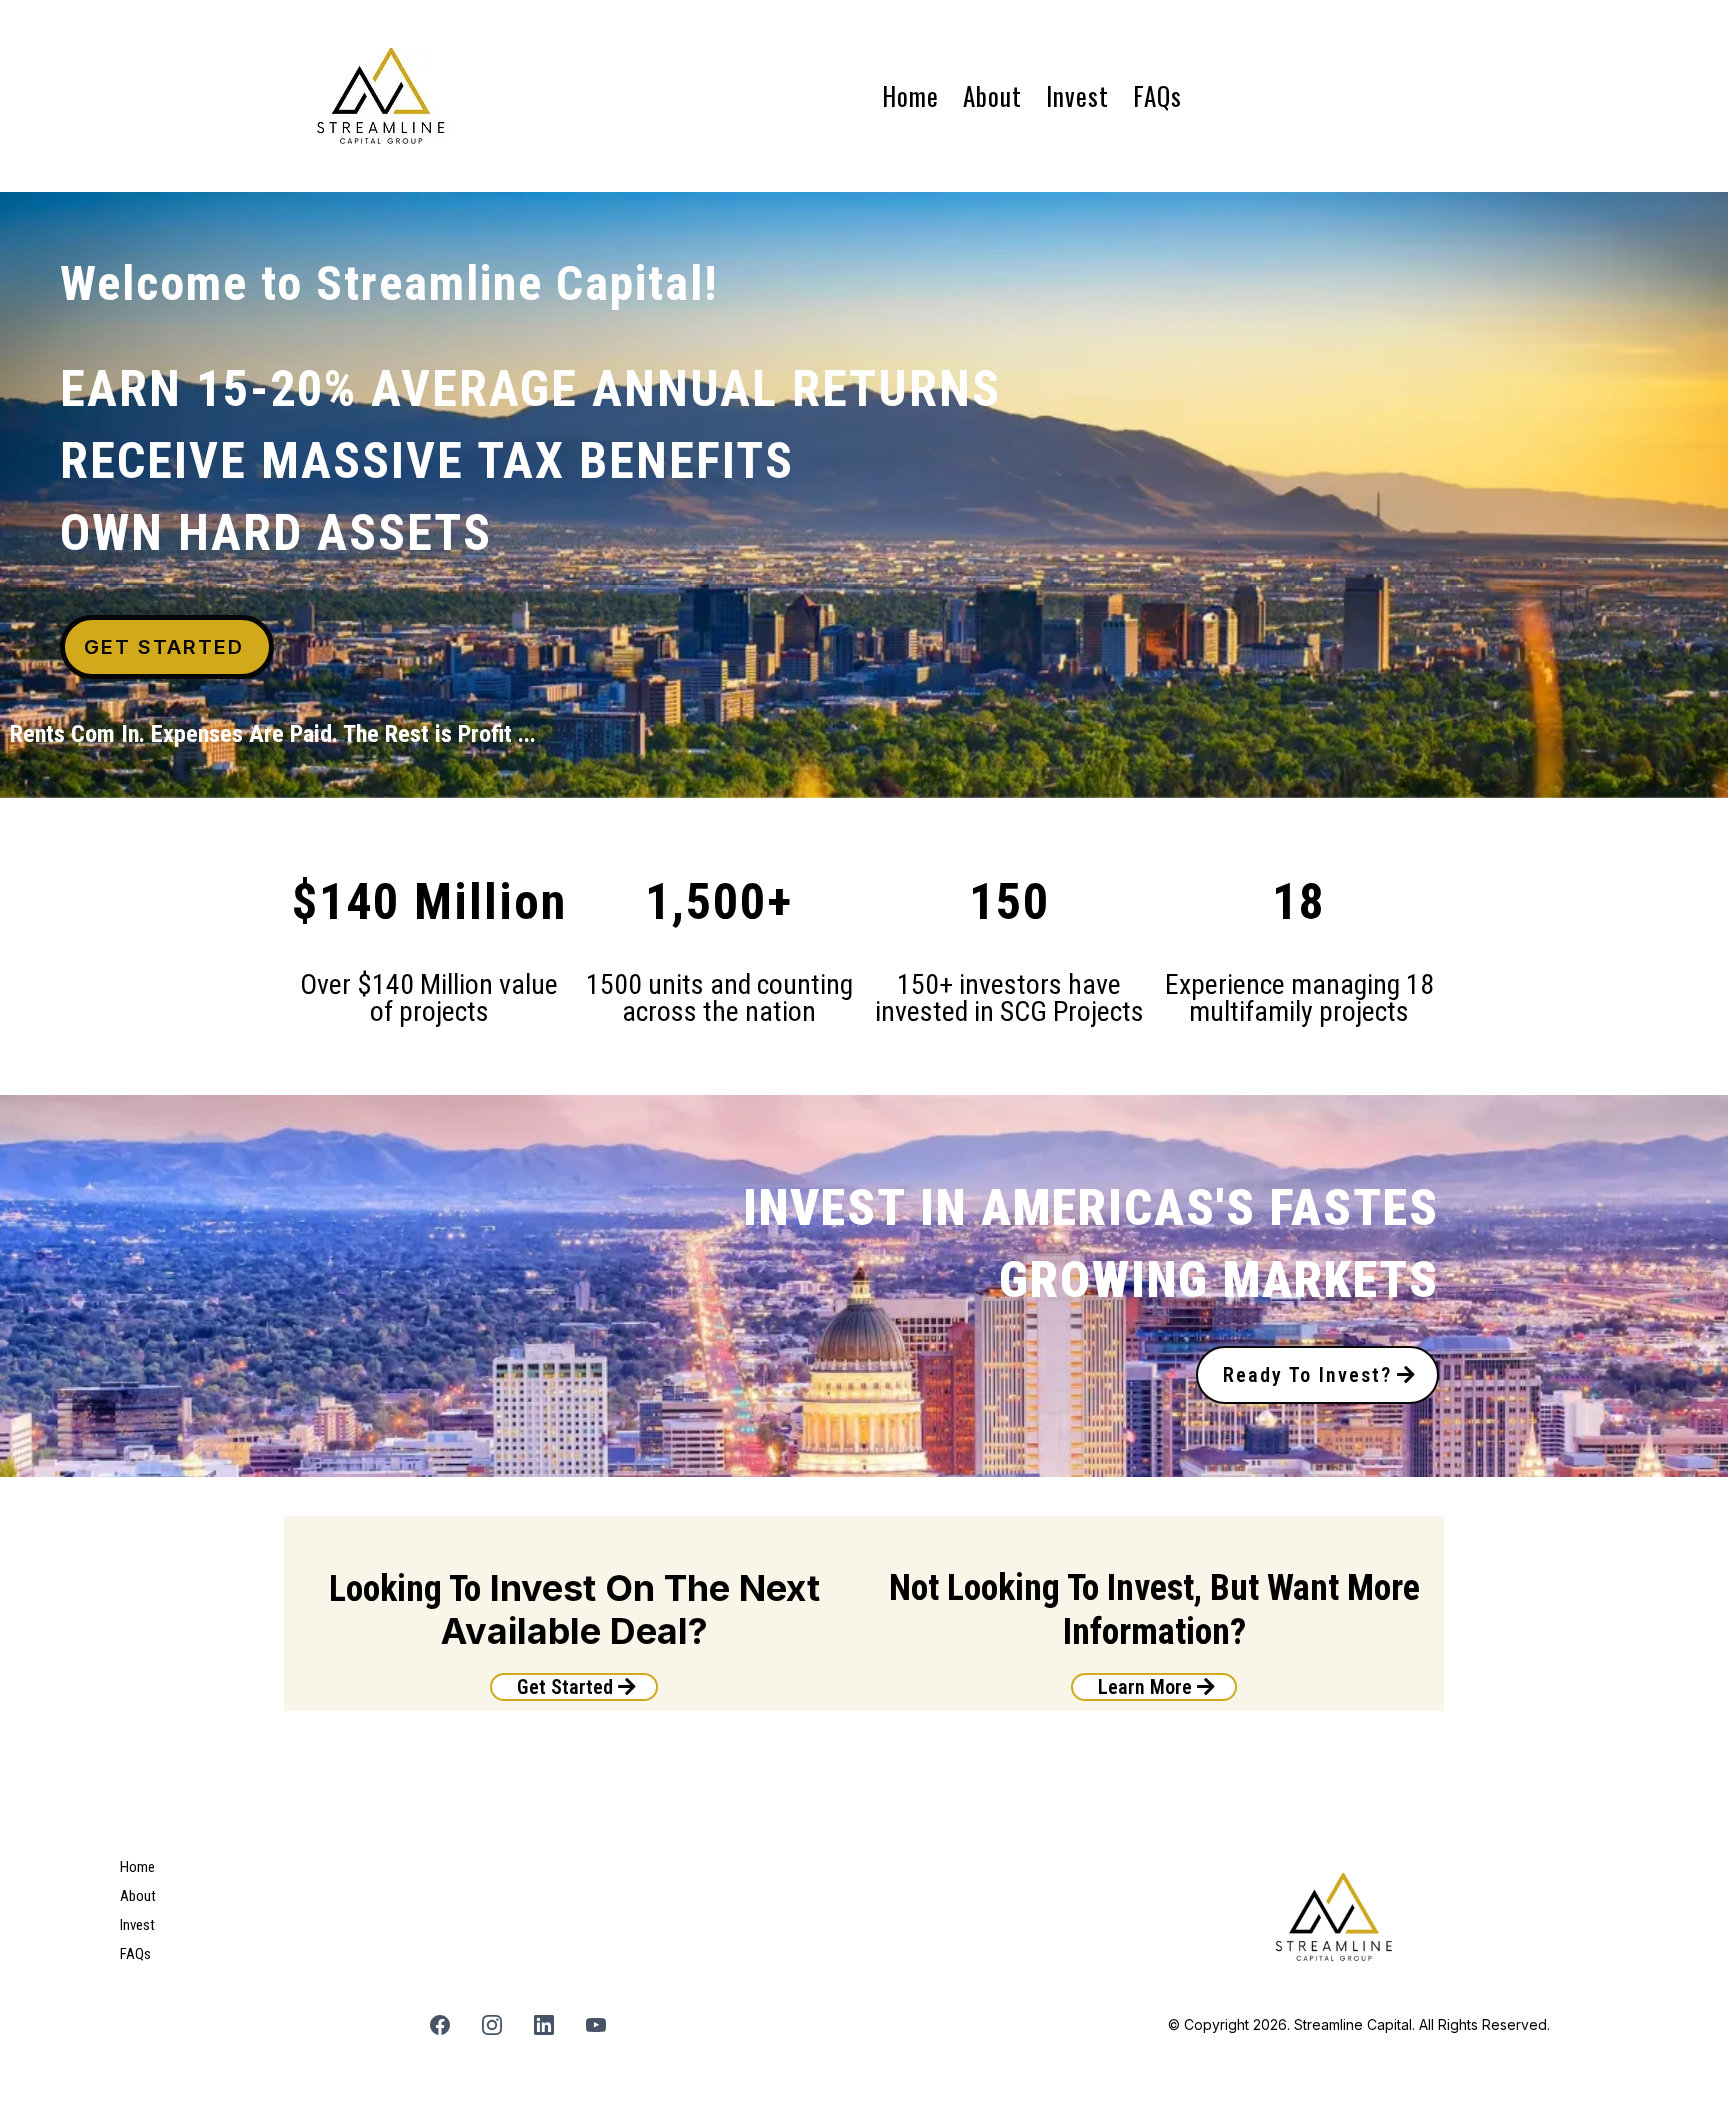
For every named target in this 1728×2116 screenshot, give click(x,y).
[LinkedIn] (544, 2025)
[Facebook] (440, 2025)
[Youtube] (596, 2025)
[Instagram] (492, 2025)
